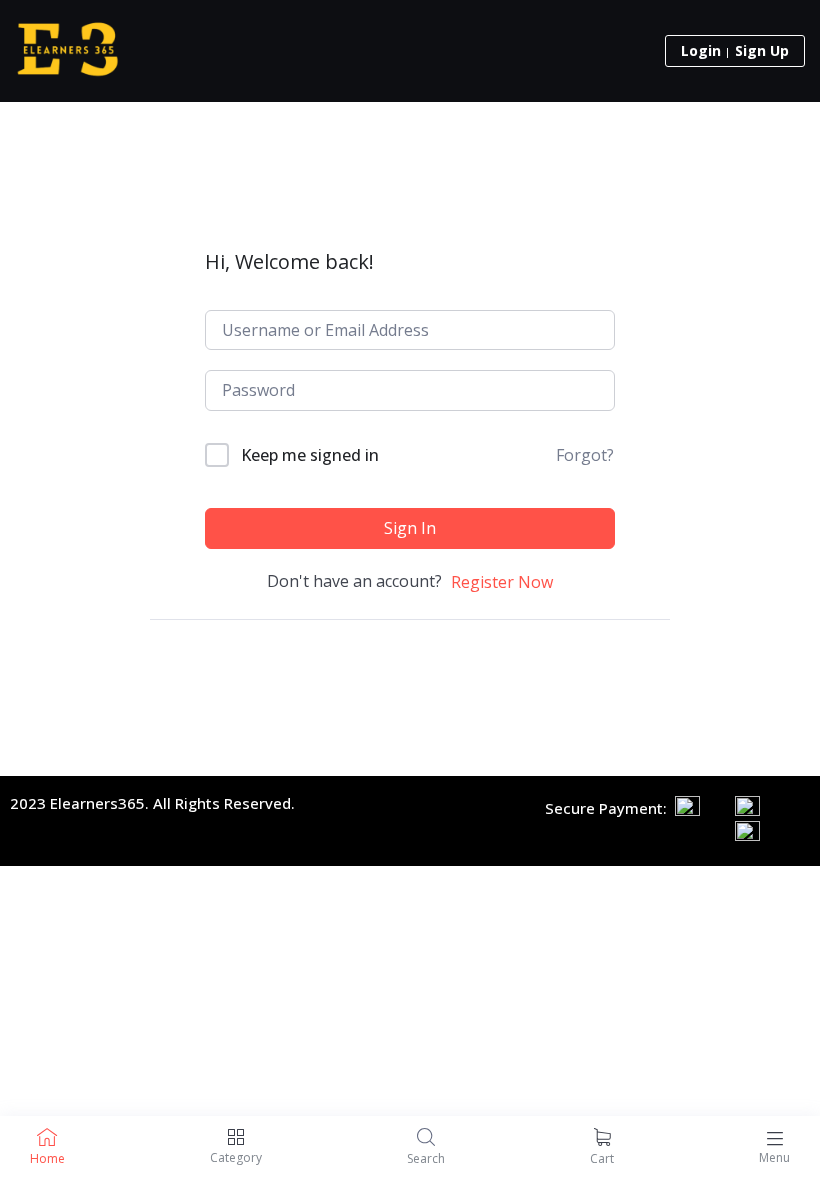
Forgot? (585, 455)
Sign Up (762, 50)
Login (701, 50)
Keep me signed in (310, 455)
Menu (774, 1157)
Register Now (502, 582)
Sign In (410, 528)
